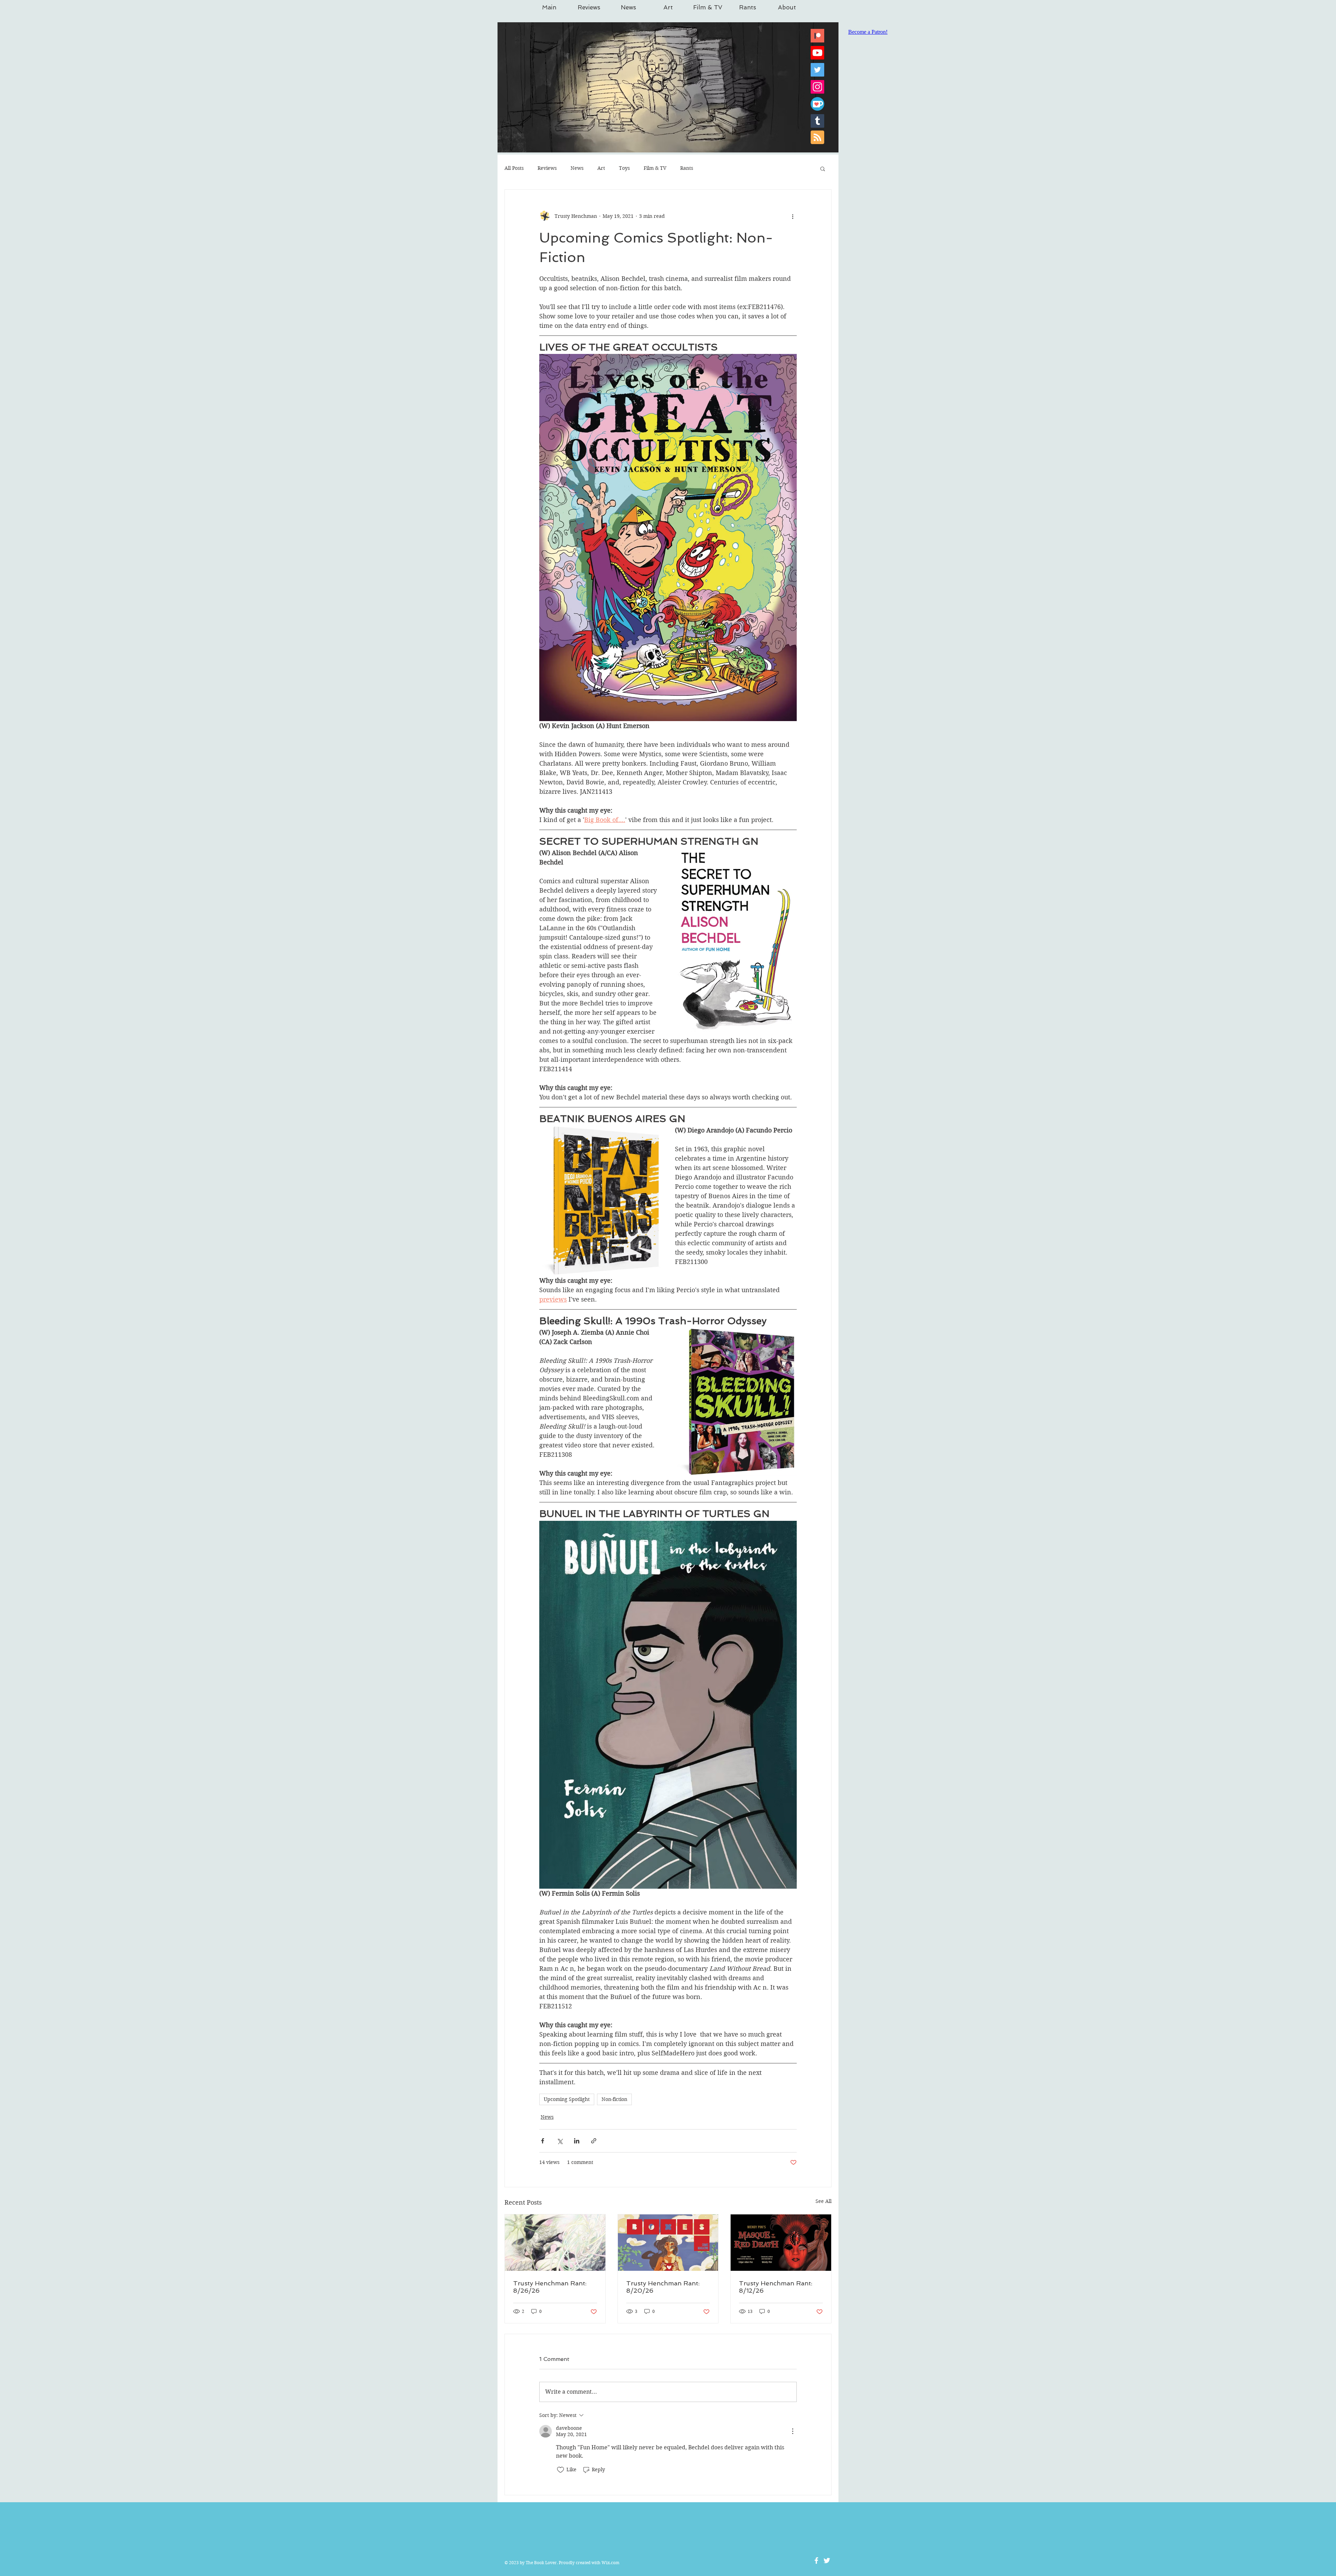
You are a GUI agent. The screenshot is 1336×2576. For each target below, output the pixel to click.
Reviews (547, 168)
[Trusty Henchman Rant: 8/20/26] (668, 2243)
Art (601, 168)
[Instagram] (817, 87)
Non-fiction (614, 2099)
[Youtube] (817, 53)
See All (824, 2201)
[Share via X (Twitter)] (560, 2141)
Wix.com (610, 2563)
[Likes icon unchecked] (560, 2470)
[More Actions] (793, 2431)
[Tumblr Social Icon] (817, 121)
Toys (624, 168)
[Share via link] (594, 2141)
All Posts (514, 168)
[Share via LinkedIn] (577, 2141)
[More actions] (793, 216)
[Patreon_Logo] (817, 36)
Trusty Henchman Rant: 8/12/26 (776, 2287)
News (577, 168)
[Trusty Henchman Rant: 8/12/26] (781, 2243)
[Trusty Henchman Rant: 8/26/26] (555, 2243)
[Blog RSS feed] (817, 138)
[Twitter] (817, 70)
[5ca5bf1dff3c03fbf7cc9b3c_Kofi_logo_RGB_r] (817, 104)
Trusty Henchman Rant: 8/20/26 (663, 2287)
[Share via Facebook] (543, 2141)
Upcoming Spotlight (567, 2099)
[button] (823, 168)
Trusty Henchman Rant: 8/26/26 (550, 2287)
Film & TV (655, 168)
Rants (687, 168)
